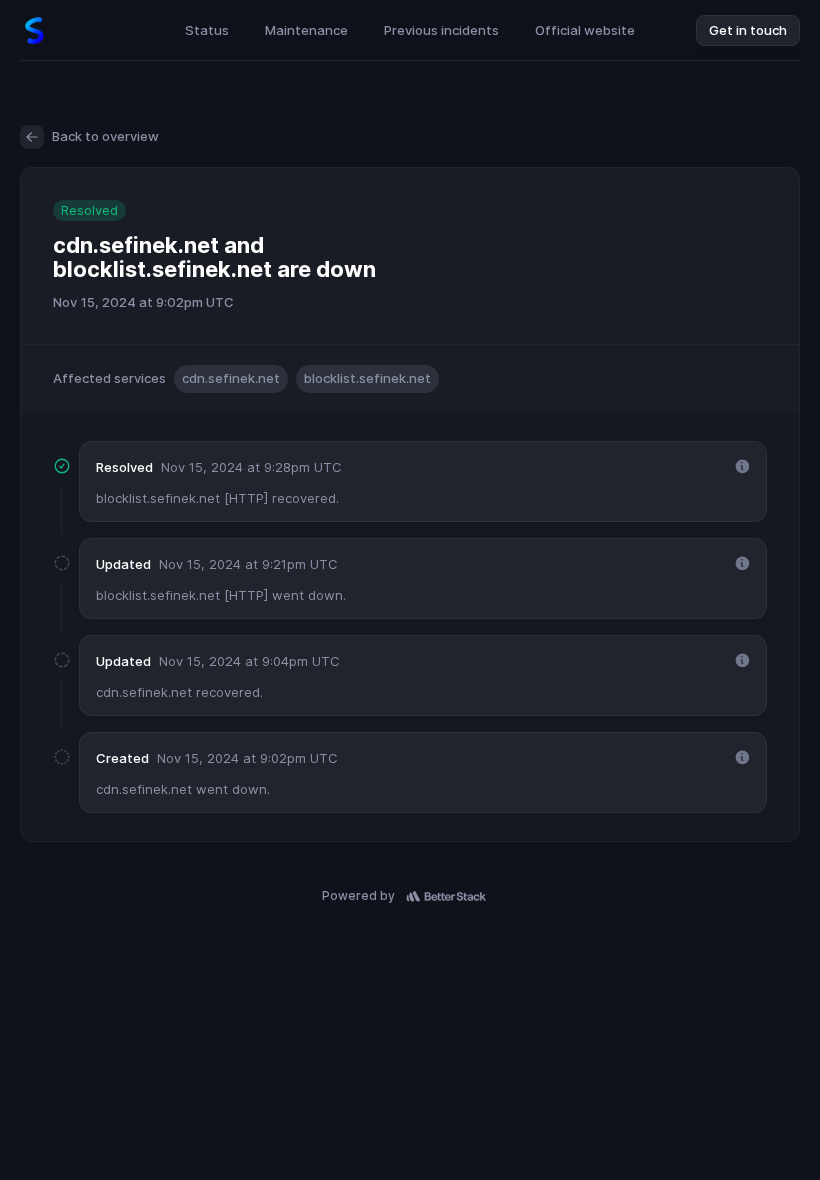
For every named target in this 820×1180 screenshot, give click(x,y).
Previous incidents (441, 30)
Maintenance (306, 30)
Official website (585, 30)
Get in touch (748, 30)
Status (207, 30)
